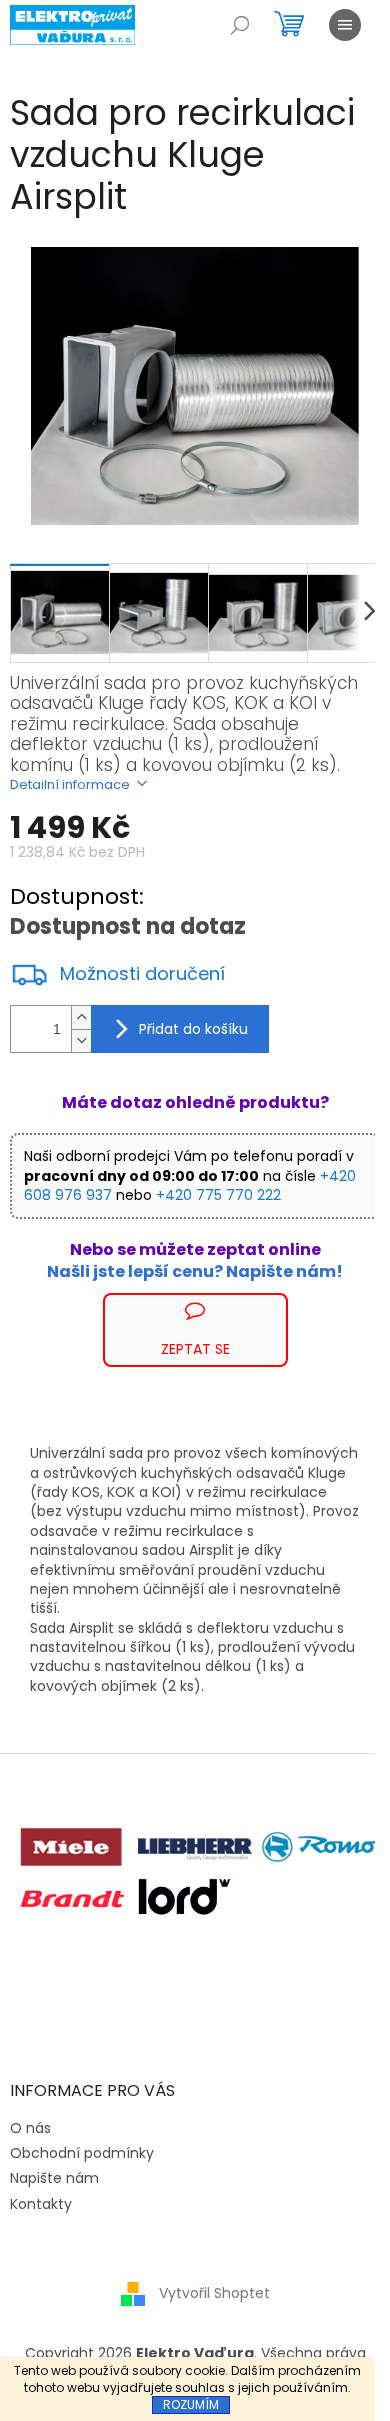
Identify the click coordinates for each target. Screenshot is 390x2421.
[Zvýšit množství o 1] (81, 1017)
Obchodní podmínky (82, 2153)
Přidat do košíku (193, 1029)
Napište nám (54, 2178)
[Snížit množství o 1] (81, 1040)
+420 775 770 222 (218, 1195)
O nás (30, 2128)
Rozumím (191, 2404)
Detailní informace (70, 784)
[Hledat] (240, 25)
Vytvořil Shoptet (214, 2293)
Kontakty (41, 2204)
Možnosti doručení (142, 974)
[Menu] (345, 25)
